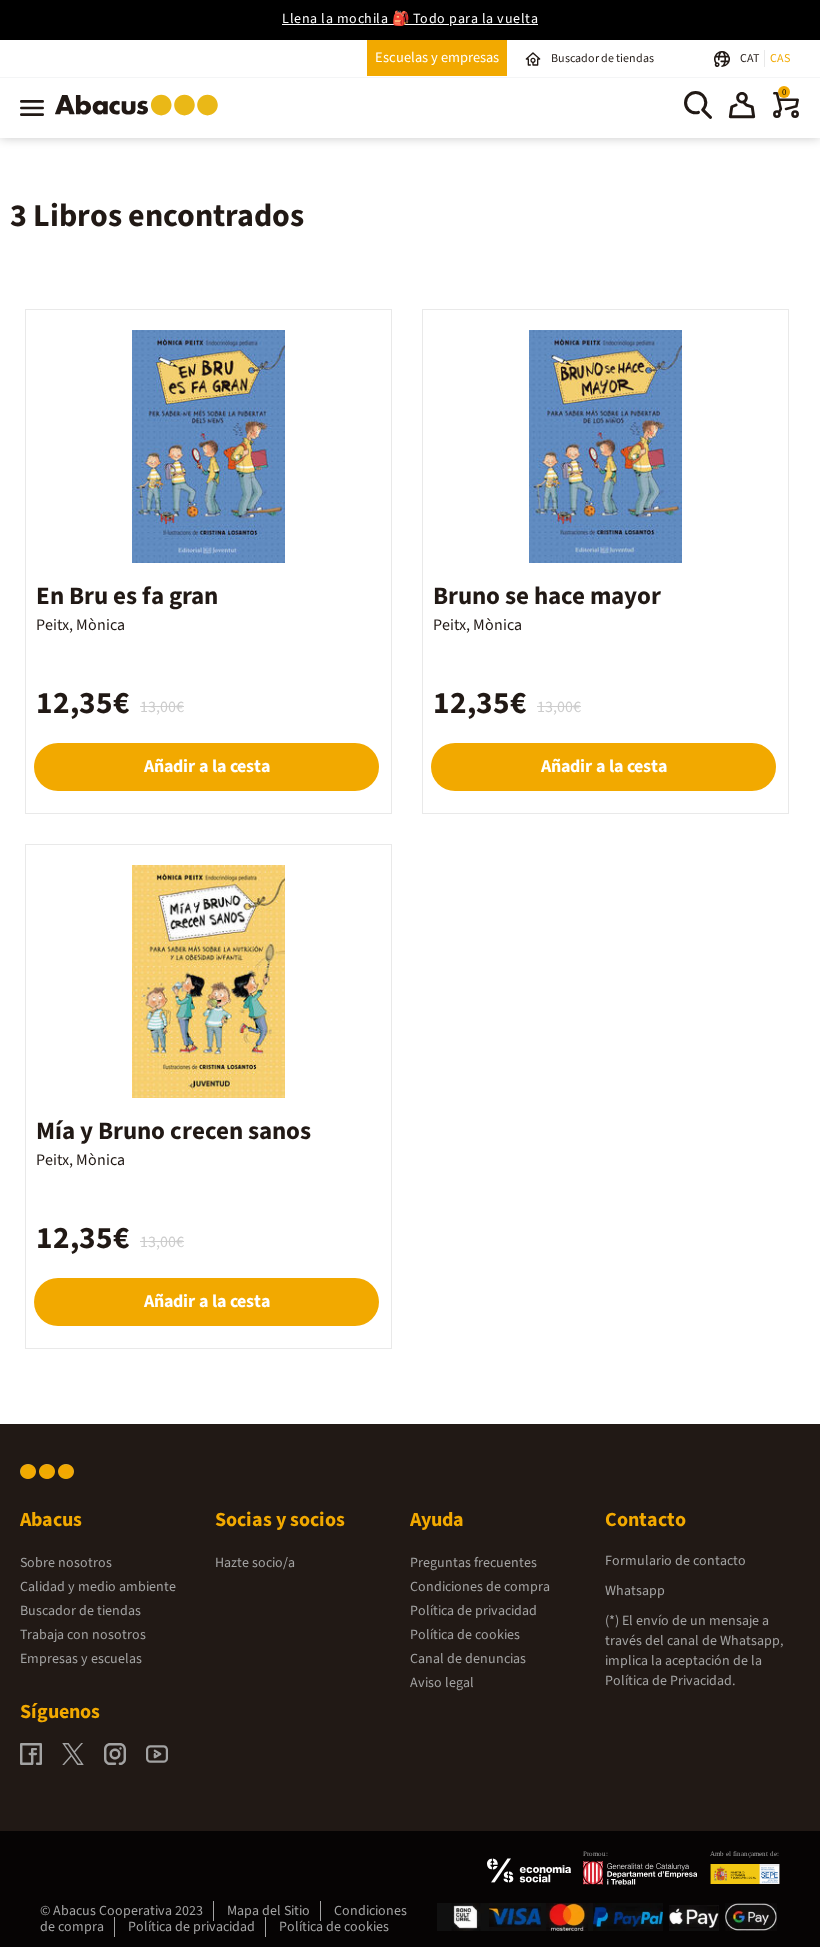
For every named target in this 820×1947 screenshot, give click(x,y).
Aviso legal (442, 1683)
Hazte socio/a (255, 1563)
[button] (742, 108)
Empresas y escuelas (81, 1659)
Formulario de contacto (675, 1561)
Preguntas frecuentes (473, 1563)
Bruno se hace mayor (547, 596)
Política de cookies (465, 1635)
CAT (750, 58)
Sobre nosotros (66, 1563)
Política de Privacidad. (670, 1681)
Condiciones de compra (480, 1587)
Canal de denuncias (468, 1659)
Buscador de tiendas (80, 1611)
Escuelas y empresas (437, 57)
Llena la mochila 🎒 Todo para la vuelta (410, 19)
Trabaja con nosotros (83, 1635)
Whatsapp (635, 1591)
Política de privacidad (473, 1611)
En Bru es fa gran (127, 596)
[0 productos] (786, 114)
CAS (780, 58)
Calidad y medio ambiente (98, 1587)
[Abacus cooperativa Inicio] (141, 119)
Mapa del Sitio (268, 1911)
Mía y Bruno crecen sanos (173, 1131)
